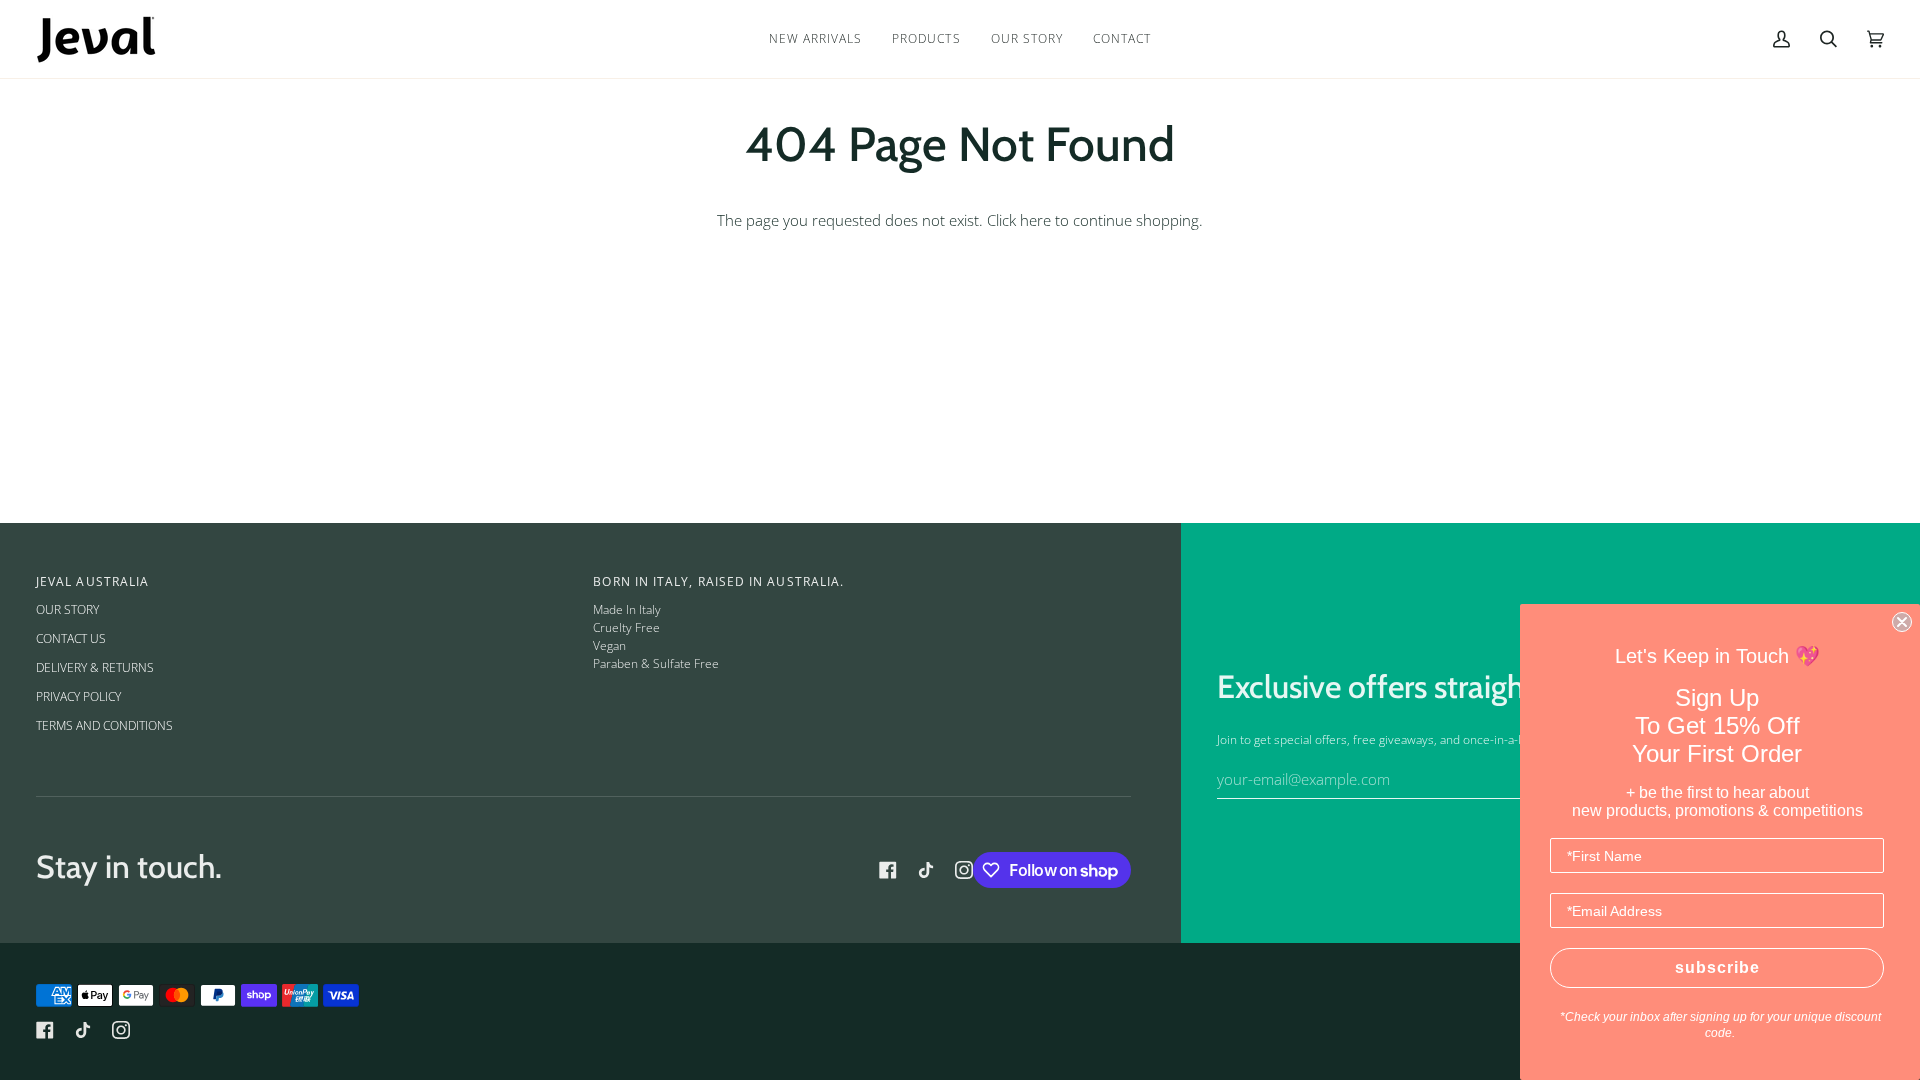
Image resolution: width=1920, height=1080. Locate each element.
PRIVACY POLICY (78, 696)
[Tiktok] (926, 870)
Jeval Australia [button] (92, 581)
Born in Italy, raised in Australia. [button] (718, 581)
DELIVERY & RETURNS (95, 667)
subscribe (1717, 967)
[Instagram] (964, 870)
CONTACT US (71, 638)
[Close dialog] (1902, 622)
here (1035, 220)
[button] (926, 39)
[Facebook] (888, 870)
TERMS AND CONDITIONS (104, 725)
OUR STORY (67, 609)
